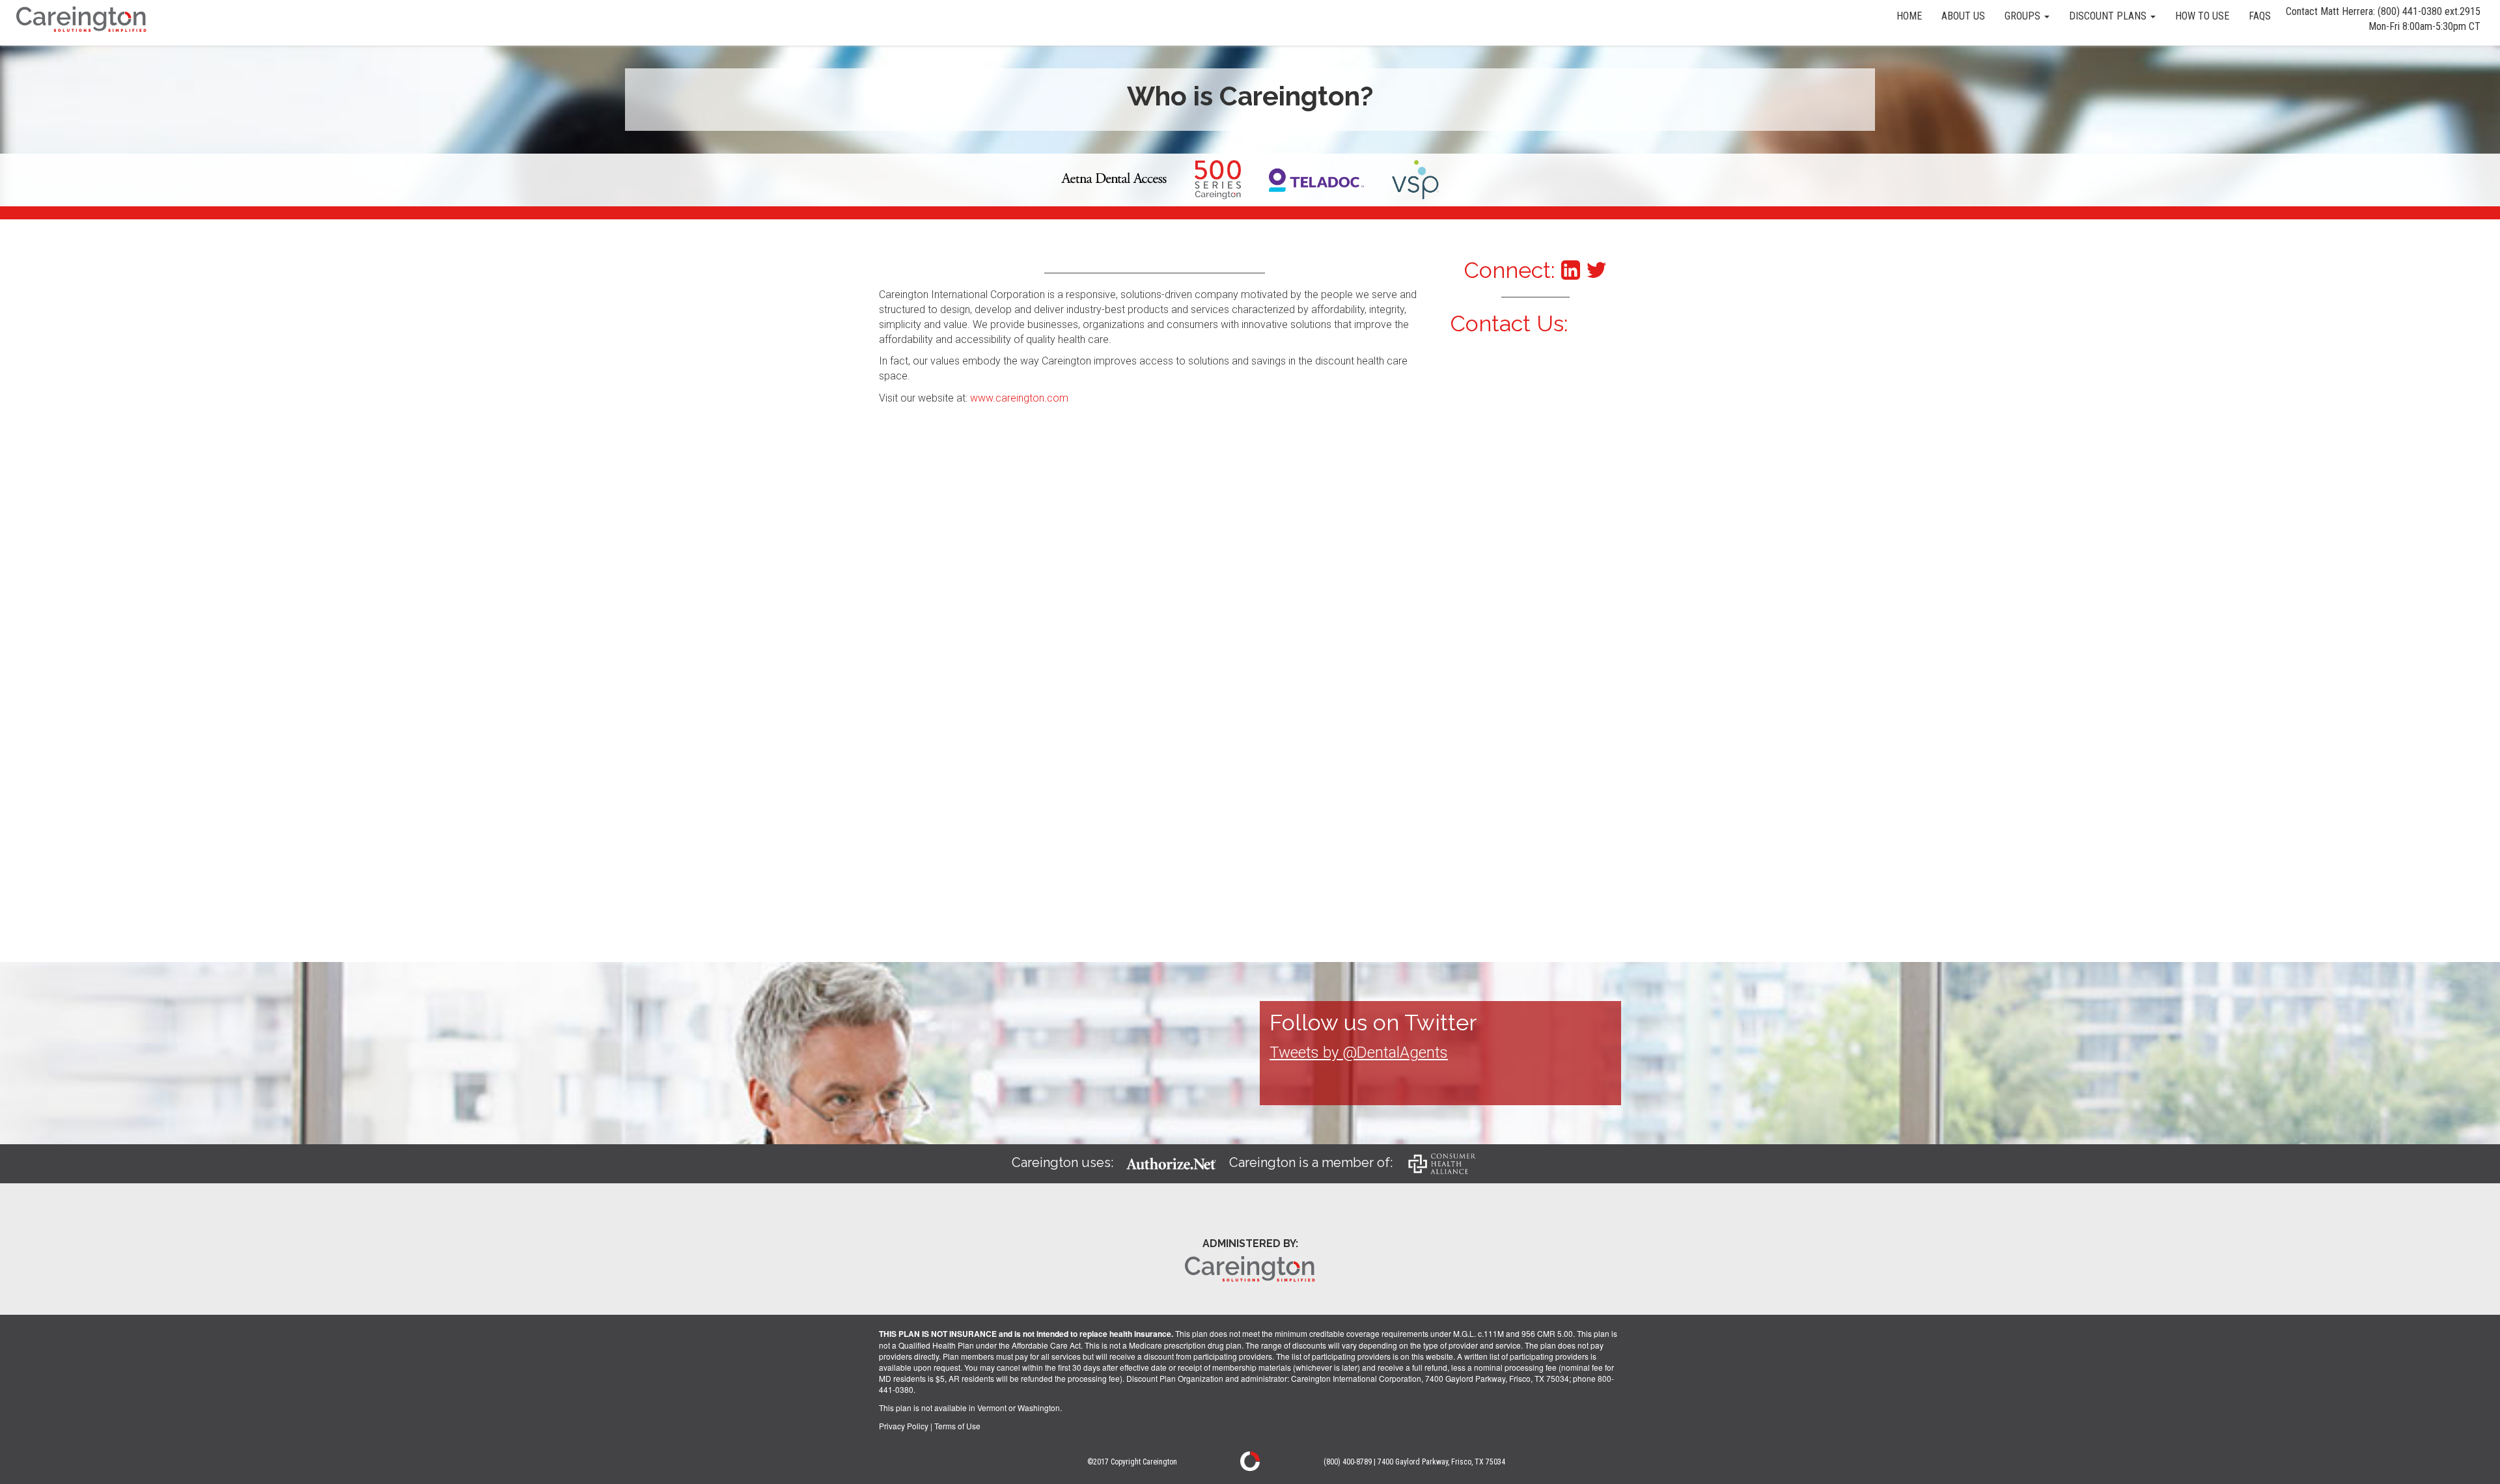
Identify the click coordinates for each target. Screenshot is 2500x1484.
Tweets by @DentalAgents (1359, 1052)
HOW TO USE (2202, 16)
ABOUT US (1963, 16)
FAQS (2260, 16)
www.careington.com (1019, 398)
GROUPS (2024, 16)
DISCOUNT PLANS (2109, 16)
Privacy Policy (904, 1426)
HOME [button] (1909, 16)
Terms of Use (957, 1426)
